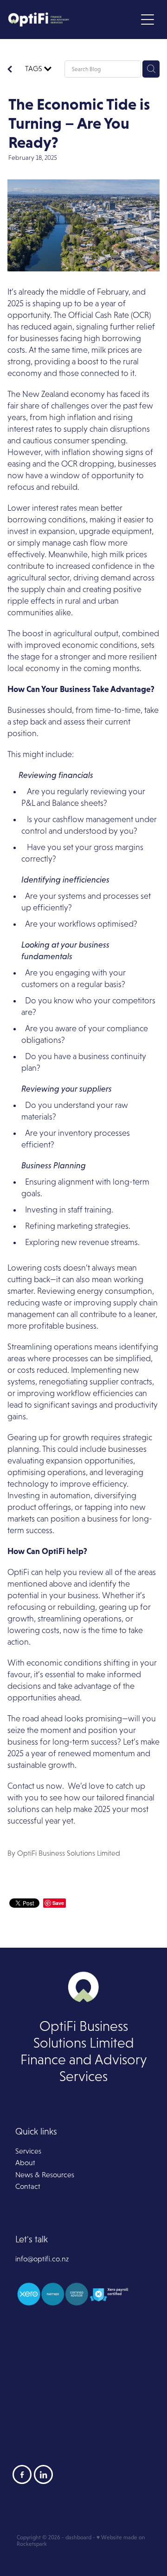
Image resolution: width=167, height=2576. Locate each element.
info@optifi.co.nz (42, 2259)
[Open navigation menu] (148, 20)
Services (28, 2151)
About (25, 2163)
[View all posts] (10, 71)
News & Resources (45, 2175)
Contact (28, 2186)
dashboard (78, 2537)
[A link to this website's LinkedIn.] (43, 2474)
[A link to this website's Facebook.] (22, 2474)
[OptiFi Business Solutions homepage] (72, 20)
